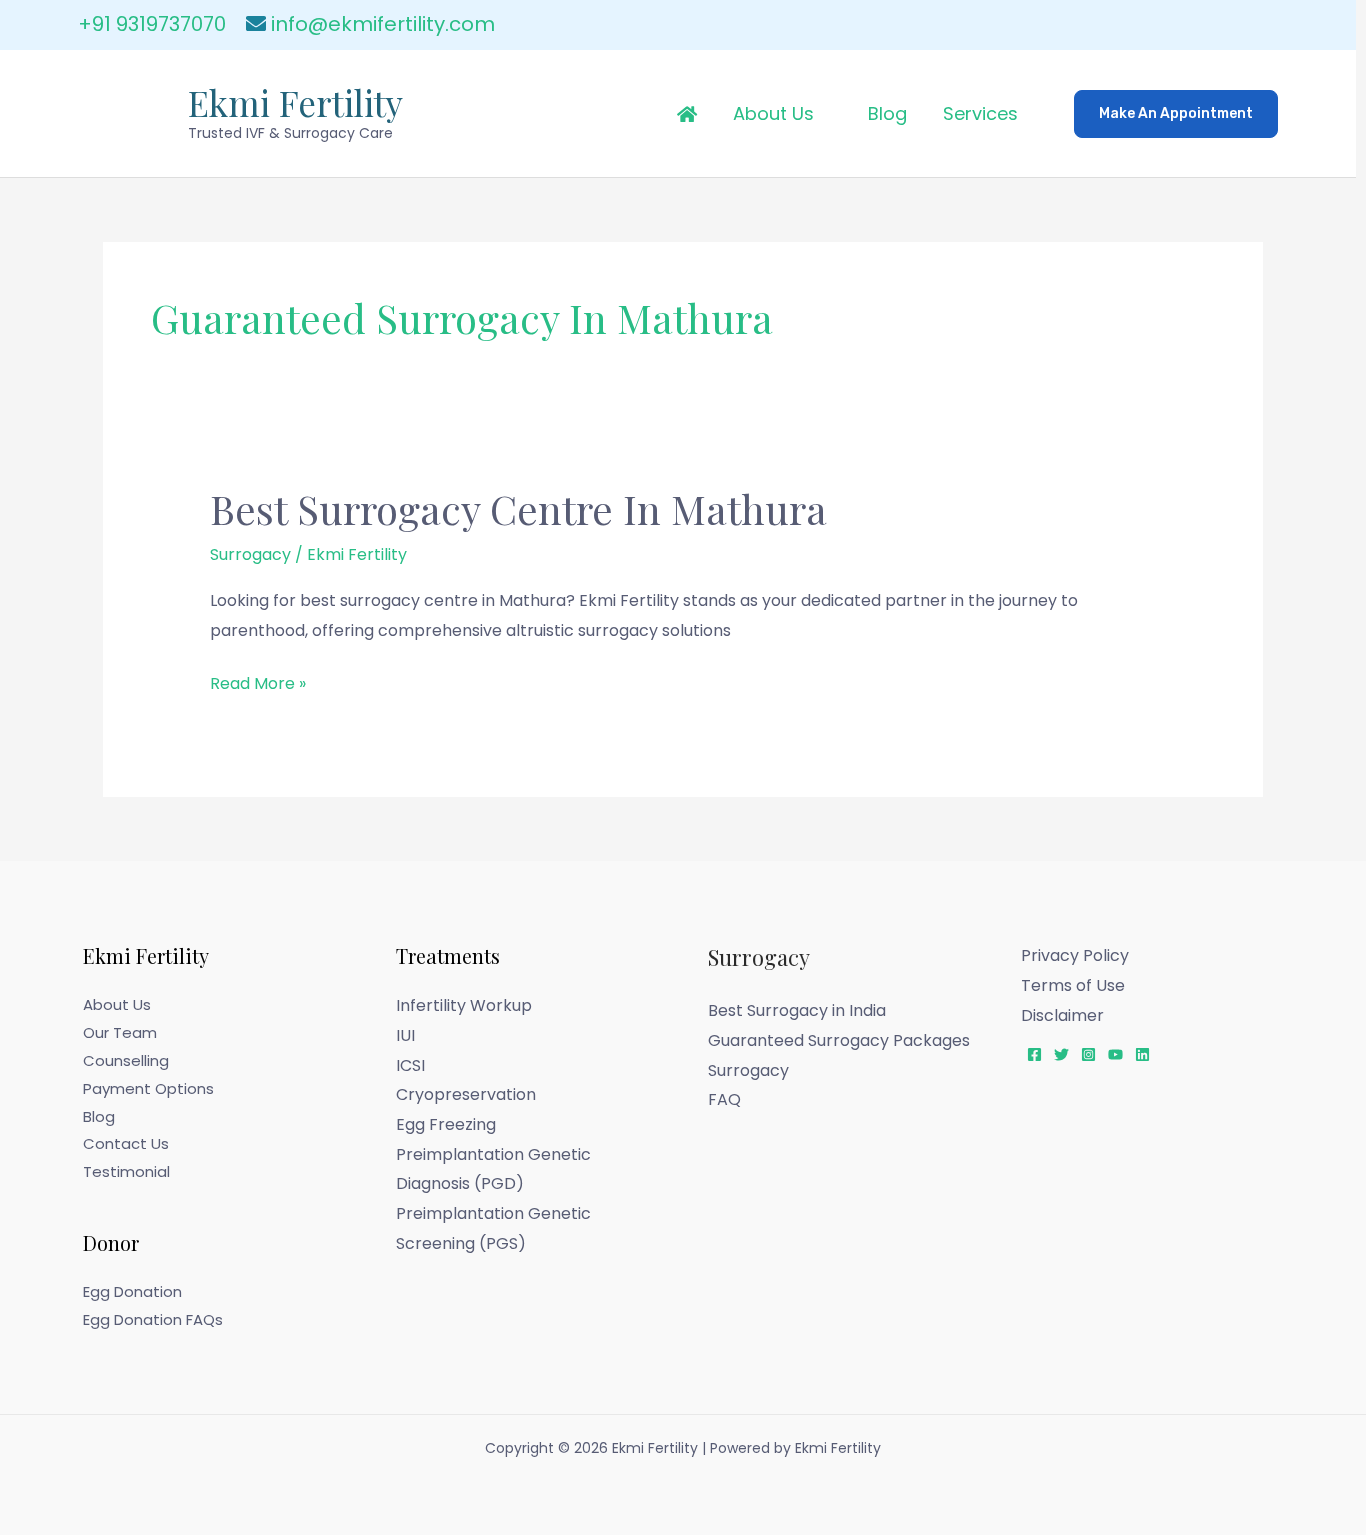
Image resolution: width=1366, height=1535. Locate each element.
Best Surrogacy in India (797, 1010)
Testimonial (126, 1171)
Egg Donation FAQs (153, 1319)
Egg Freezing (446, 1124)
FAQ (724, 1099)
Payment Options (148, 1088)
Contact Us (126, 1143)
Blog (887, 113)
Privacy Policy (1075, 955)
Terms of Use (1073, 985)
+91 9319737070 (152, 24)
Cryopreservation (466, 1094)
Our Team (120, 1032)
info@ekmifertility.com (383, 24)
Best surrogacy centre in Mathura (518, 508)
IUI (405, 1035)
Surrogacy (250, 554)
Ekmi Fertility (295, 102)
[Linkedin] (1142, 1054)
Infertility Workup (464, 1005)
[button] (1176, 114)
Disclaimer (1062, 1015)
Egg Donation (132, 1291)
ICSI (410, 1065)
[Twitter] (1061, 1054)
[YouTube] (1115, 1054)
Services (980, 113)
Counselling (126, 1060)
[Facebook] (1034, 1054)
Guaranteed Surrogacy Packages (839, 1040)
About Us (773, 113)
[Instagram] (1088, 1054)
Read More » (258, 682)
